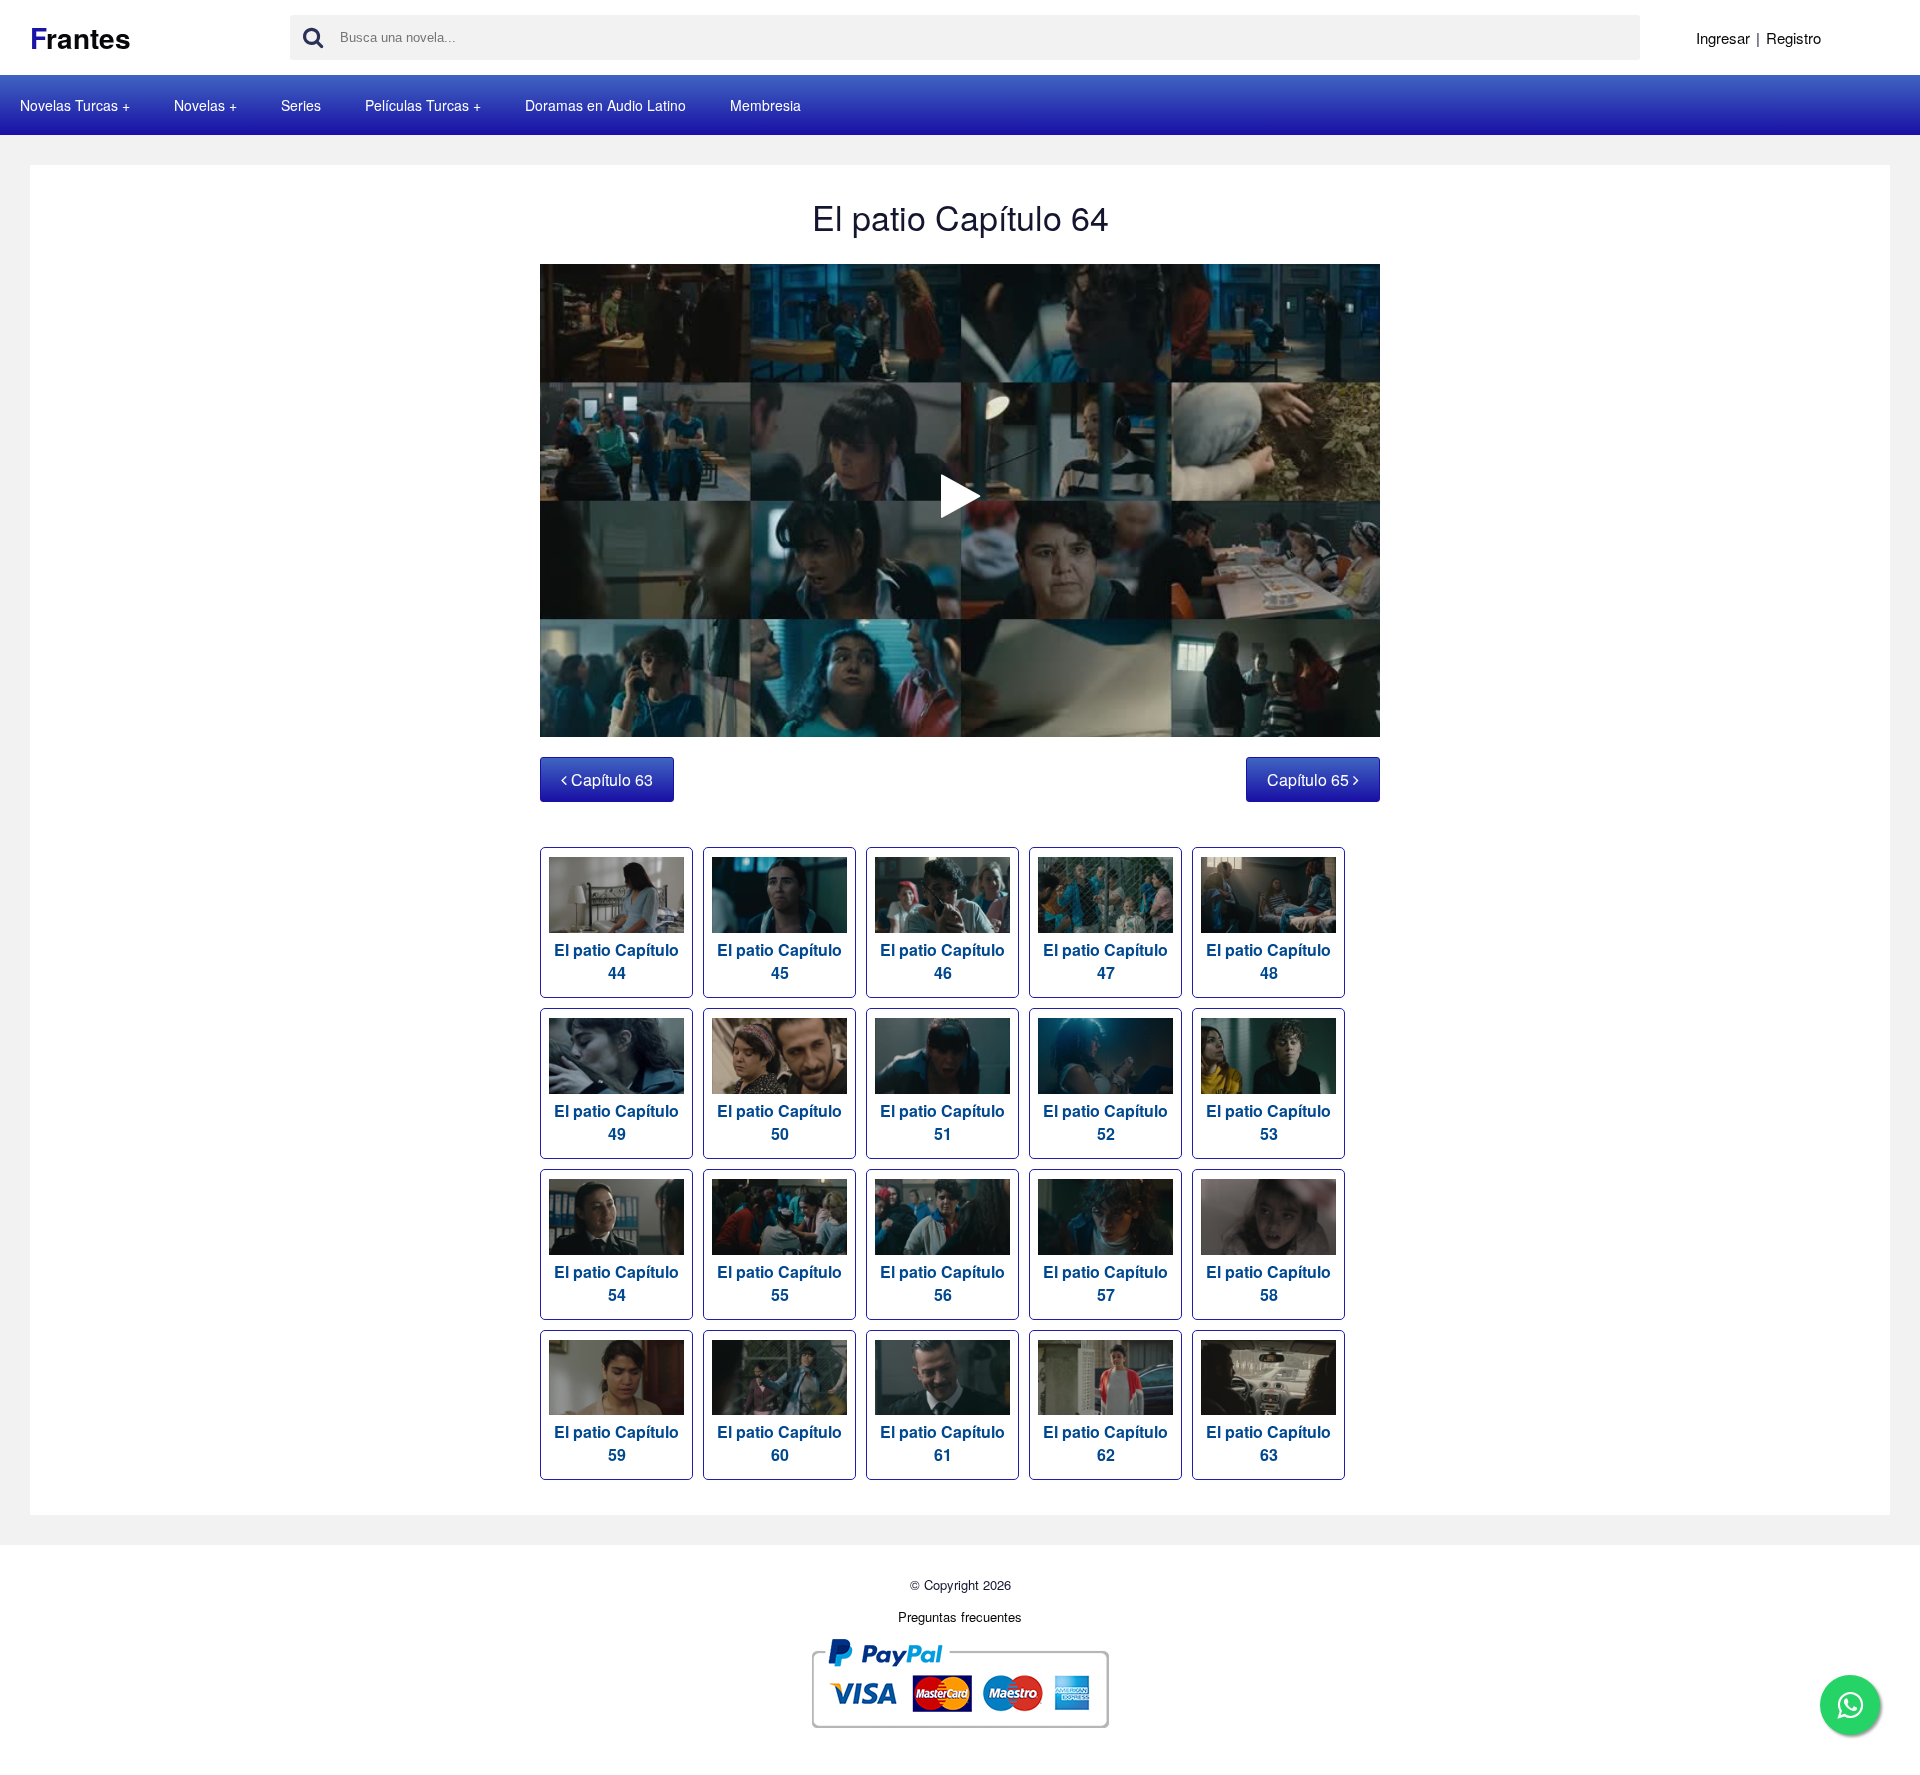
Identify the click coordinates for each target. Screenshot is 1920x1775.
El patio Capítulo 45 (779, 961)
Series (301, 105)
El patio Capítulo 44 (616, 961)
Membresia (765, 105)
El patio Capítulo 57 (1105, 1283)
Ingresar (1723, 37)
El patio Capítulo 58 (1268, 1283)
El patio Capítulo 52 (1105, 1122)
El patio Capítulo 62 (1105, 1443)
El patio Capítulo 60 (779, 1443)
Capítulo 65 (1310, 779)
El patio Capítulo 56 (942, 1283)
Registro (1793, 37)
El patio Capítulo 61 (942, 1443)
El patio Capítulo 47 (1105, 961)
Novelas (199, 105)
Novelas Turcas (69, 105)
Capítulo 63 (610, 779)
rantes (80, 37)
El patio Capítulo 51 (942, 1122)
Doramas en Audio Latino (605, 105)
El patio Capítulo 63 (1268, 1443)
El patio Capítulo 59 (616, 1443)
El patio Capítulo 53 (1268, 1122)
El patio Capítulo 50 (779, 1122)
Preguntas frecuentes (960, 1616)
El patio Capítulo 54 (616, 1283)
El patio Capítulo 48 (1268, 961)
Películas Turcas (417, 105)
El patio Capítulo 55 (779, 1283)
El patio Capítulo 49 (616, 1122)
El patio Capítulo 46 (942, 961)
